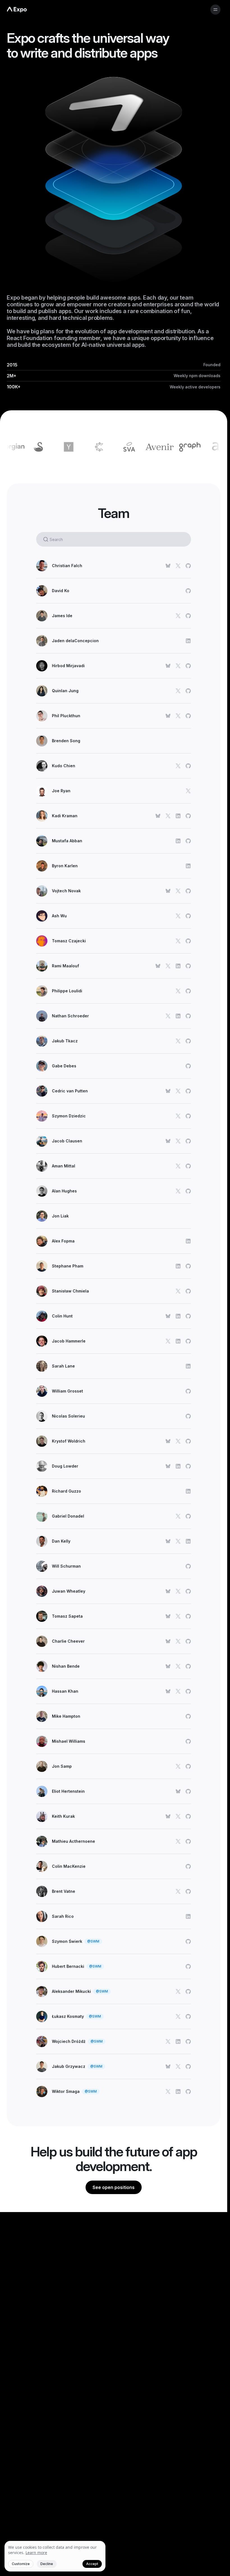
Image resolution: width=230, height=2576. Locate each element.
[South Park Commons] (64, 447)
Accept (92, 2564)
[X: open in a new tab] (178, 566)
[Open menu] (215, 10)
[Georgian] (215, 447)
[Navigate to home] (17, 10)
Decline (47, 2564)
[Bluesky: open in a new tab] (168, 566)
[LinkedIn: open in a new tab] (188, 641)
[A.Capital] (185, 447)
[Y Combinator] (33, 447)
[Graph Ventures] (155, 447)
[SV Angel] (94, 447)
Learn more (36, 2553)
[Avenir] (124, 447)
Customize (21, 2564)
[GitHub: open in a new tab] (188, 566)
